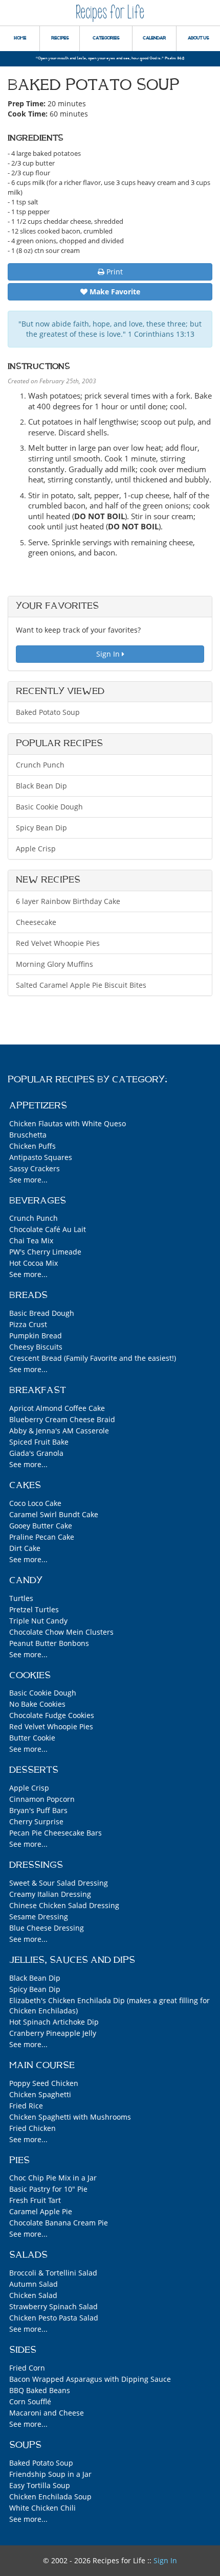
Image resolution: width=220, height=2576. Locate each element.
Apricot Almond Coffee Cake (57, 1408)
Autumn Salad (34, 2284)
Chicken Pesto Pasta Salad (54, 2318)
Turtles (21, 1598)
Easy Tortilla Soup (40, 2485)
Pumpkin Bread (36, 1336)
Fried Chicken (32, 2128)
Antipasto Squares (41, 1157)
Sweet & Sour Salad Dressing (59, 1883)
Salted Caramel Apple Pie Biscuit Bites (81, 985)
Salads (28, 2255)
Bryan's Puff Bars (38, 1810)
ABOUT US (198, 38)
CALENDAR (154, 38)
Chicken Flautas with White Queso (68, 1123)
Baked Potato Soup (48, 712)
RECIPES (60, 38)
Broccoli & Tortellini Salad (53, 2273)
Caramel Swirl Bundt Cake (54, 1514)
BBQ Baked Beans (40, 2390)
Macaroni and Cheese (47, 2413)
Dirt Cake (25, 1548)
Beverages (38, 1201)
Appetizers (38, 1106)
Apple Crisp (36, 849)
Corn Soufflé (30, 2401)
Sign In (109, 654)
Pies (19, 2161)
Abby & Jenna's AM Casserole (59, 1431)
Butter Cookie (32, 1738)
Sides (23, 2350)
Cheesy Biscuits (36, 1347)
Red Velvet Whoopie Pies (58, 943)
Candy (26, 1581)
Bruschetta (28, 1135)
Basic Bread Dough (42, 1313)
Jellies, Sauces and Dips (72, 1960)
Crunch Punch (40, 765)
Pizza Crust (28, 1324)
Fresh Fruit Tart (35, 2200)
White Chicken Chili (42, 2508)
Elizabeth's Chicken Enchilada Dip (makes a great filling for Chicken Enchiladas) (109, 2005)
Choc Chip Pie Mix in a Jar (53, 2178)
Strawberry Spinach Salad (53, 2306)
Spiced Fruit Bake (39, 1442)
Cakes (25, 1486)
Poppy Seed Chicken (44, 2083)
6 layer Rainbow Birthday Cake (68, 901)
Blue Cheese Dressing (47, 1928)
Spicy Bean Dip (41, 828)
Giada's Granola (36, 1453)
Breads (28, 1295)
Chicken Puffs (32, 1146)
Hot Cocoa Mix (34, 1263)
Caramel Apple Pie (41, 2211)
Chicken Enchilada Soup (50, 2497)
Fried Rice (26, 2106)
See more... (28, 1180)
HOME (20, 38)
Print (114, 272)
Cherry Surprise (36, 1821)
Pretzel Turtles (34, 1609)
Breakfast (38, 1390)
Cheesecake (36, 922)
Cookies (30, 1676)
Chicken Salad (33, 2295)
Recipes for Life (110, 13)
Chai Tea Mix (31, 1240)
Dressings (36, 1865)
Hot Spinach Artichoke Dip (54, 2022)
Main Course (42, 2066)
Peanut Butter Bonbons (49, 1643)
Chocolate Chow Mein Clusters (61, 1632)
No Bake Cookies (37, 1704)
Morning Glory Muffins (54, 964)
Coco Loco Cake (35, 1503)
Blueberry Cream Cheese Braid (62, 1419)
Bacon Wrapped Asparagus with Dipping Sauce (90, 2379)
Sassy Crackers (35, 1168)
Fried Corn (27, 2368)
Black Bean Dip (41, 786)
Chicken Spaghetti (40, 2094)
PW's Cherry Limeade (45, 1252)
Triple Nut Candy (38, 1621)
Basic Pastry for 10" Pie (48, 2189)
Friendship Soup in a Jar (50, 2474)
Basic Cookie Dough (49, 807)
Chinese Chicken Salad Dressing (64, 1905)
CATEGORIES (106, 38)
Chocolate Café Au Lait (48, 1229)
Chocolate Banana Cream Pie (59, 2223)
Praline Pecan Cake (42, 1537)
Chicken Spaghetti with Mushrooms (70, 2117)
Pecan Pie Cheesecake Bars (56, 1833)
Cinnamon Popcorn (42, 1799)
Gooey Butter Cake (41, 1526)
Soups (25, 2445)
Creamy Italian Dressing (50, 1894)
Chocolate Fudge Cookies (52, 1715)
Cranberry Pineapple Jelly (53, 2033)
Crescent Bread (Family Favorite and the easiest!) (93, 1358)
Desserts (34, 1770)
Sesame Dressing (39, 1917)
